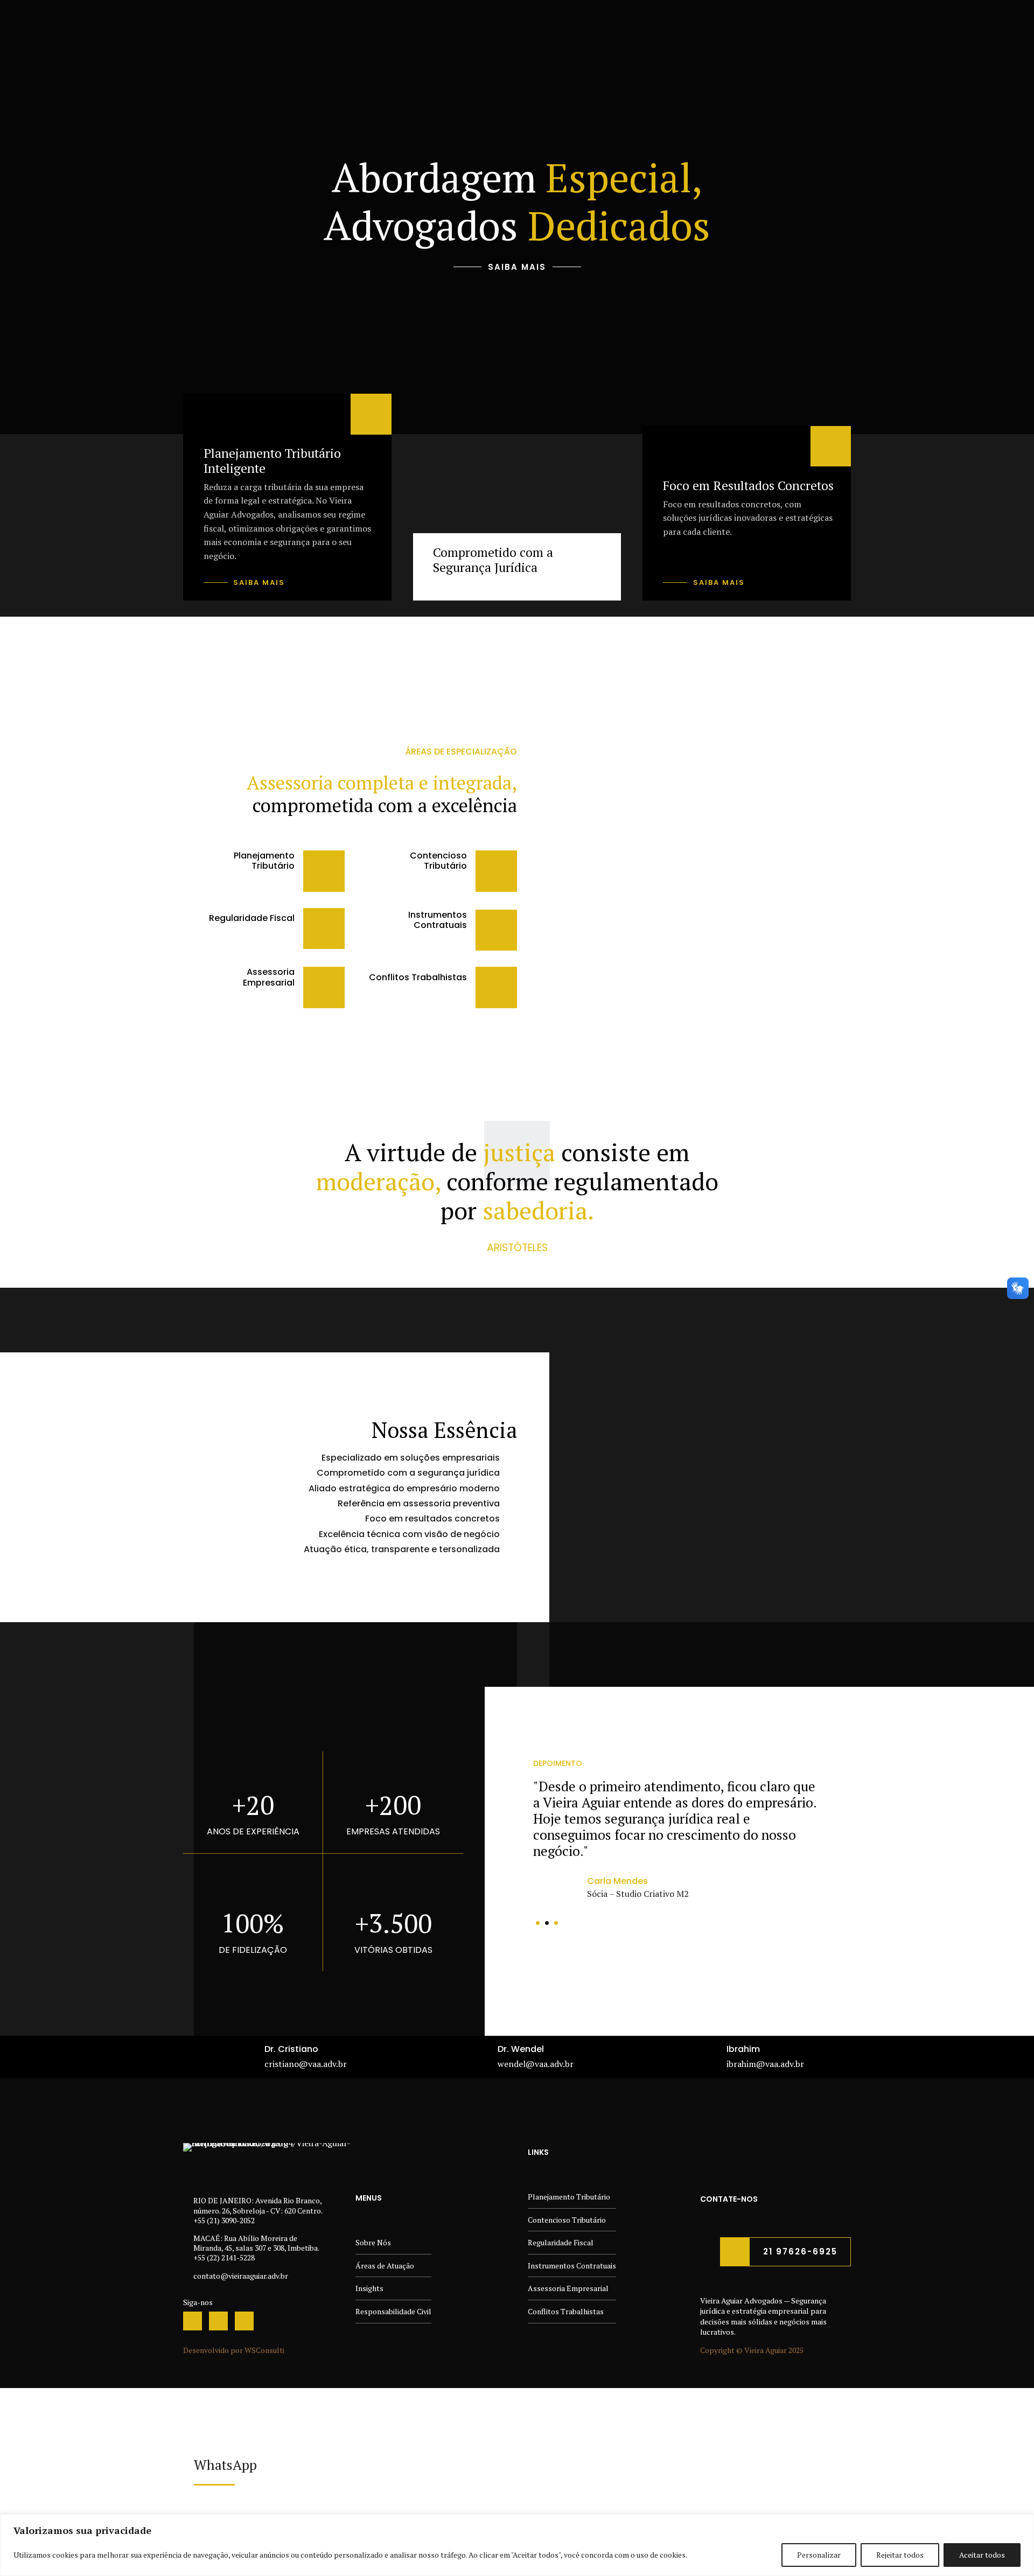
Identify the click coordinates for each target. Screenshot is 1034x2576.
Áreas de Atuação (385, 2266)
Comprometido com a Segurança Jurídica (493, 560)
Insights (369, 2288)
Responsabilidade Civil (393, 2311)
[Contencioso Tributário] (496, 871)
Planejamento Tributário (569, 2197)
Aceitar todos (982, 2555)
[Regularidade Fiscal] (324, 929)
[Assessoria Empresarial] (324, 987)
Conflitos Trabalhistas (566, 2311)
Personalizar (819, 2555)
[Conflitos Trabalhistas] (496, 987)
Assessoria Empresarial (568, 2288)
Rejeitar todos (900, 2555)
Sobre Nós (373, 2242)
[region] (517, 2545)
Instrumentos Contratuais (572, 2266)
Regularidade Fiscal (561, 2242)
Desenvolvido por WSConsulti (234, 2350)
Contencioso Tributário (567, 2220)
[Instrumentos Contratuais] (496, 930)
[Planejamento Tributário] (324, 871)
